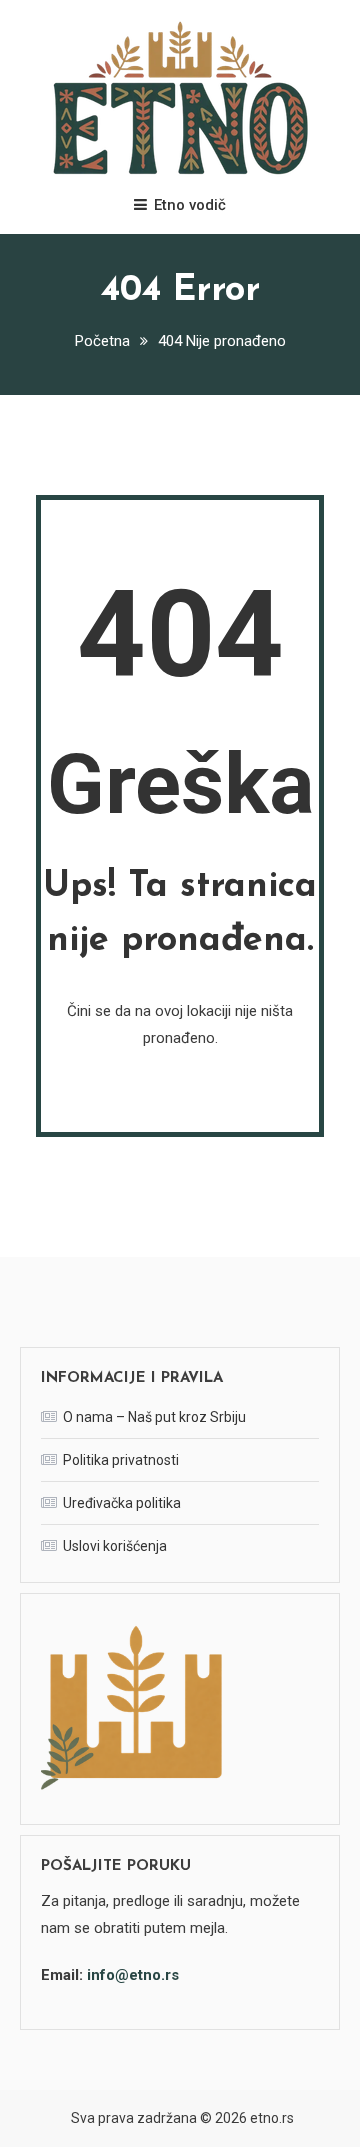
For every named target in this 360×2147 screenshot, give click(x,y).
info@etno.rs (133, 1975)
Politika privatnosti (121, 1460)
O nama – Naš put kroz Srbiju (154, 1417)
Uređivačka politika (122, 1503)
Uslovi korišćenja (115, 1546)
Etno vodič (190, 205)
